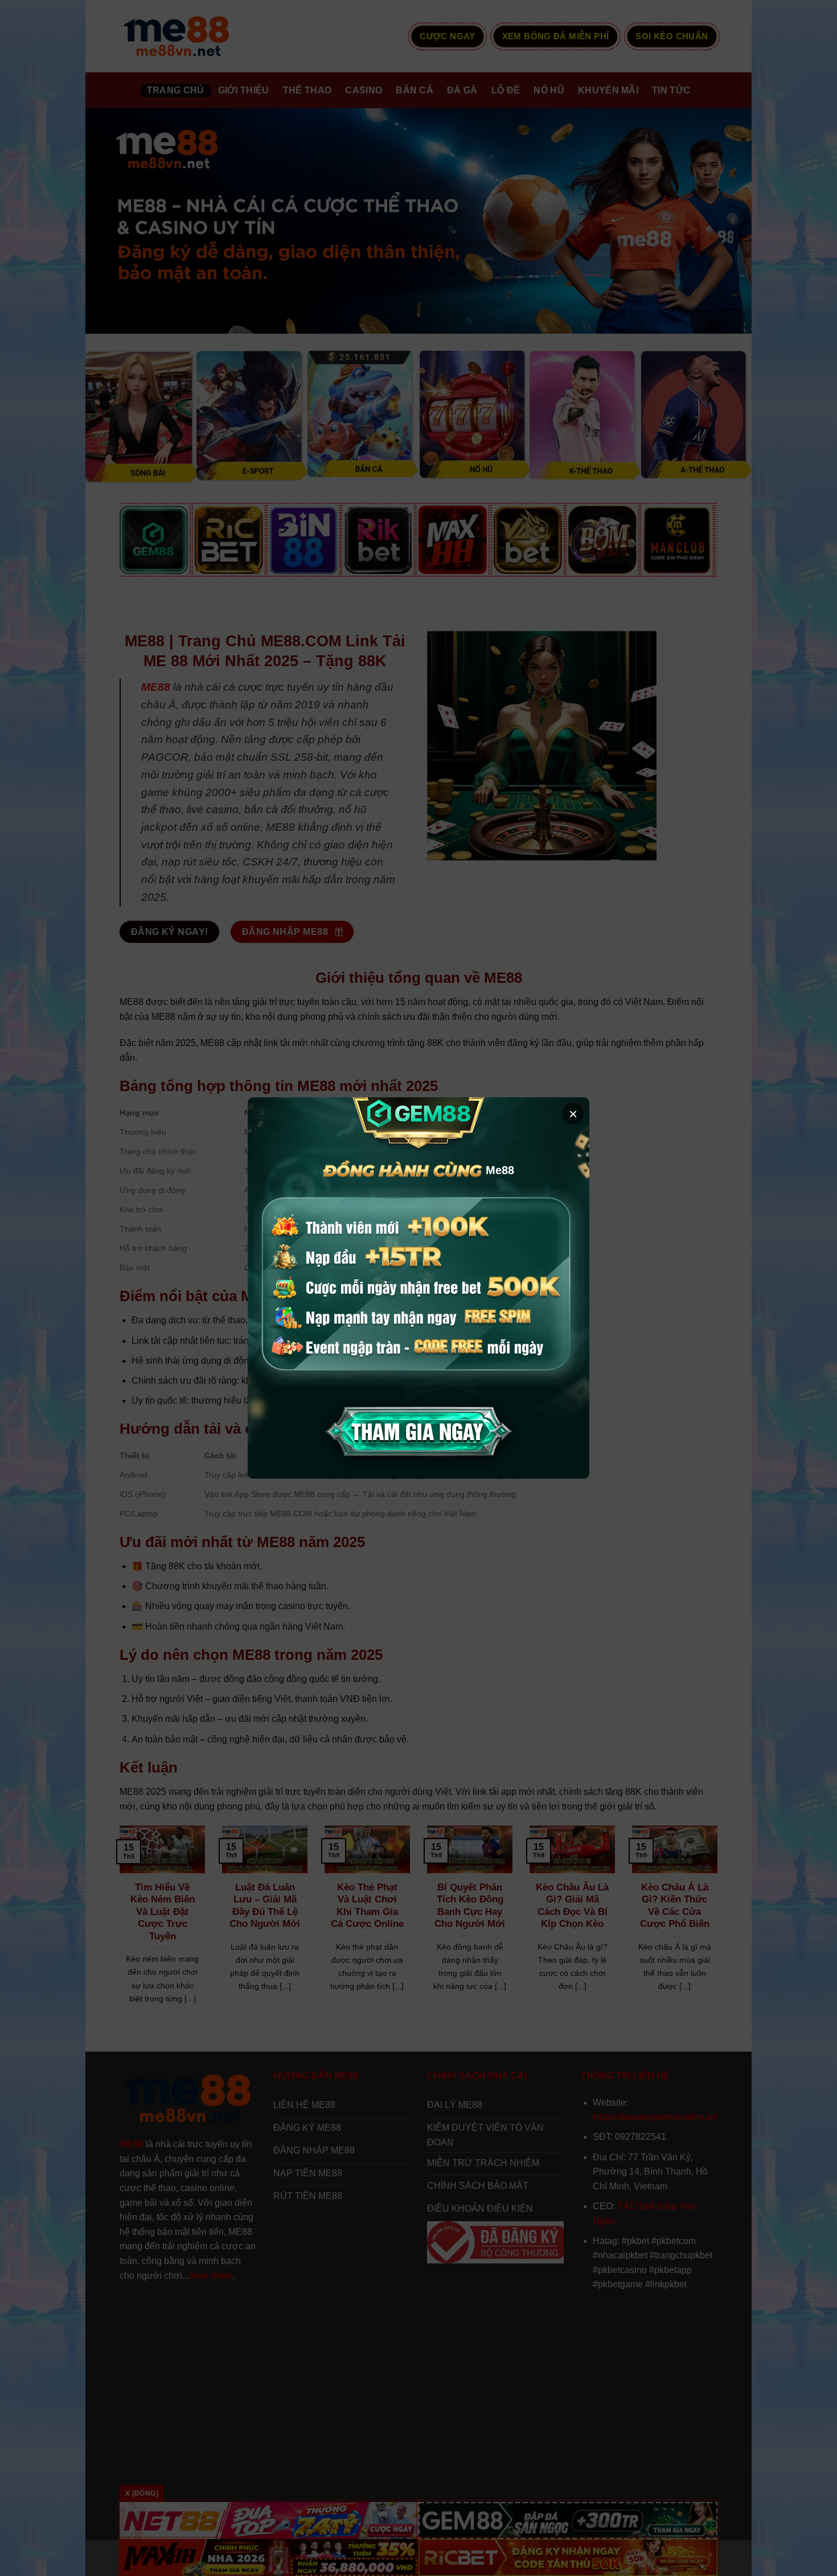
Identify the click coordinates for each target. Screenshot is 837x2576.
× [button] (573, 1114)
